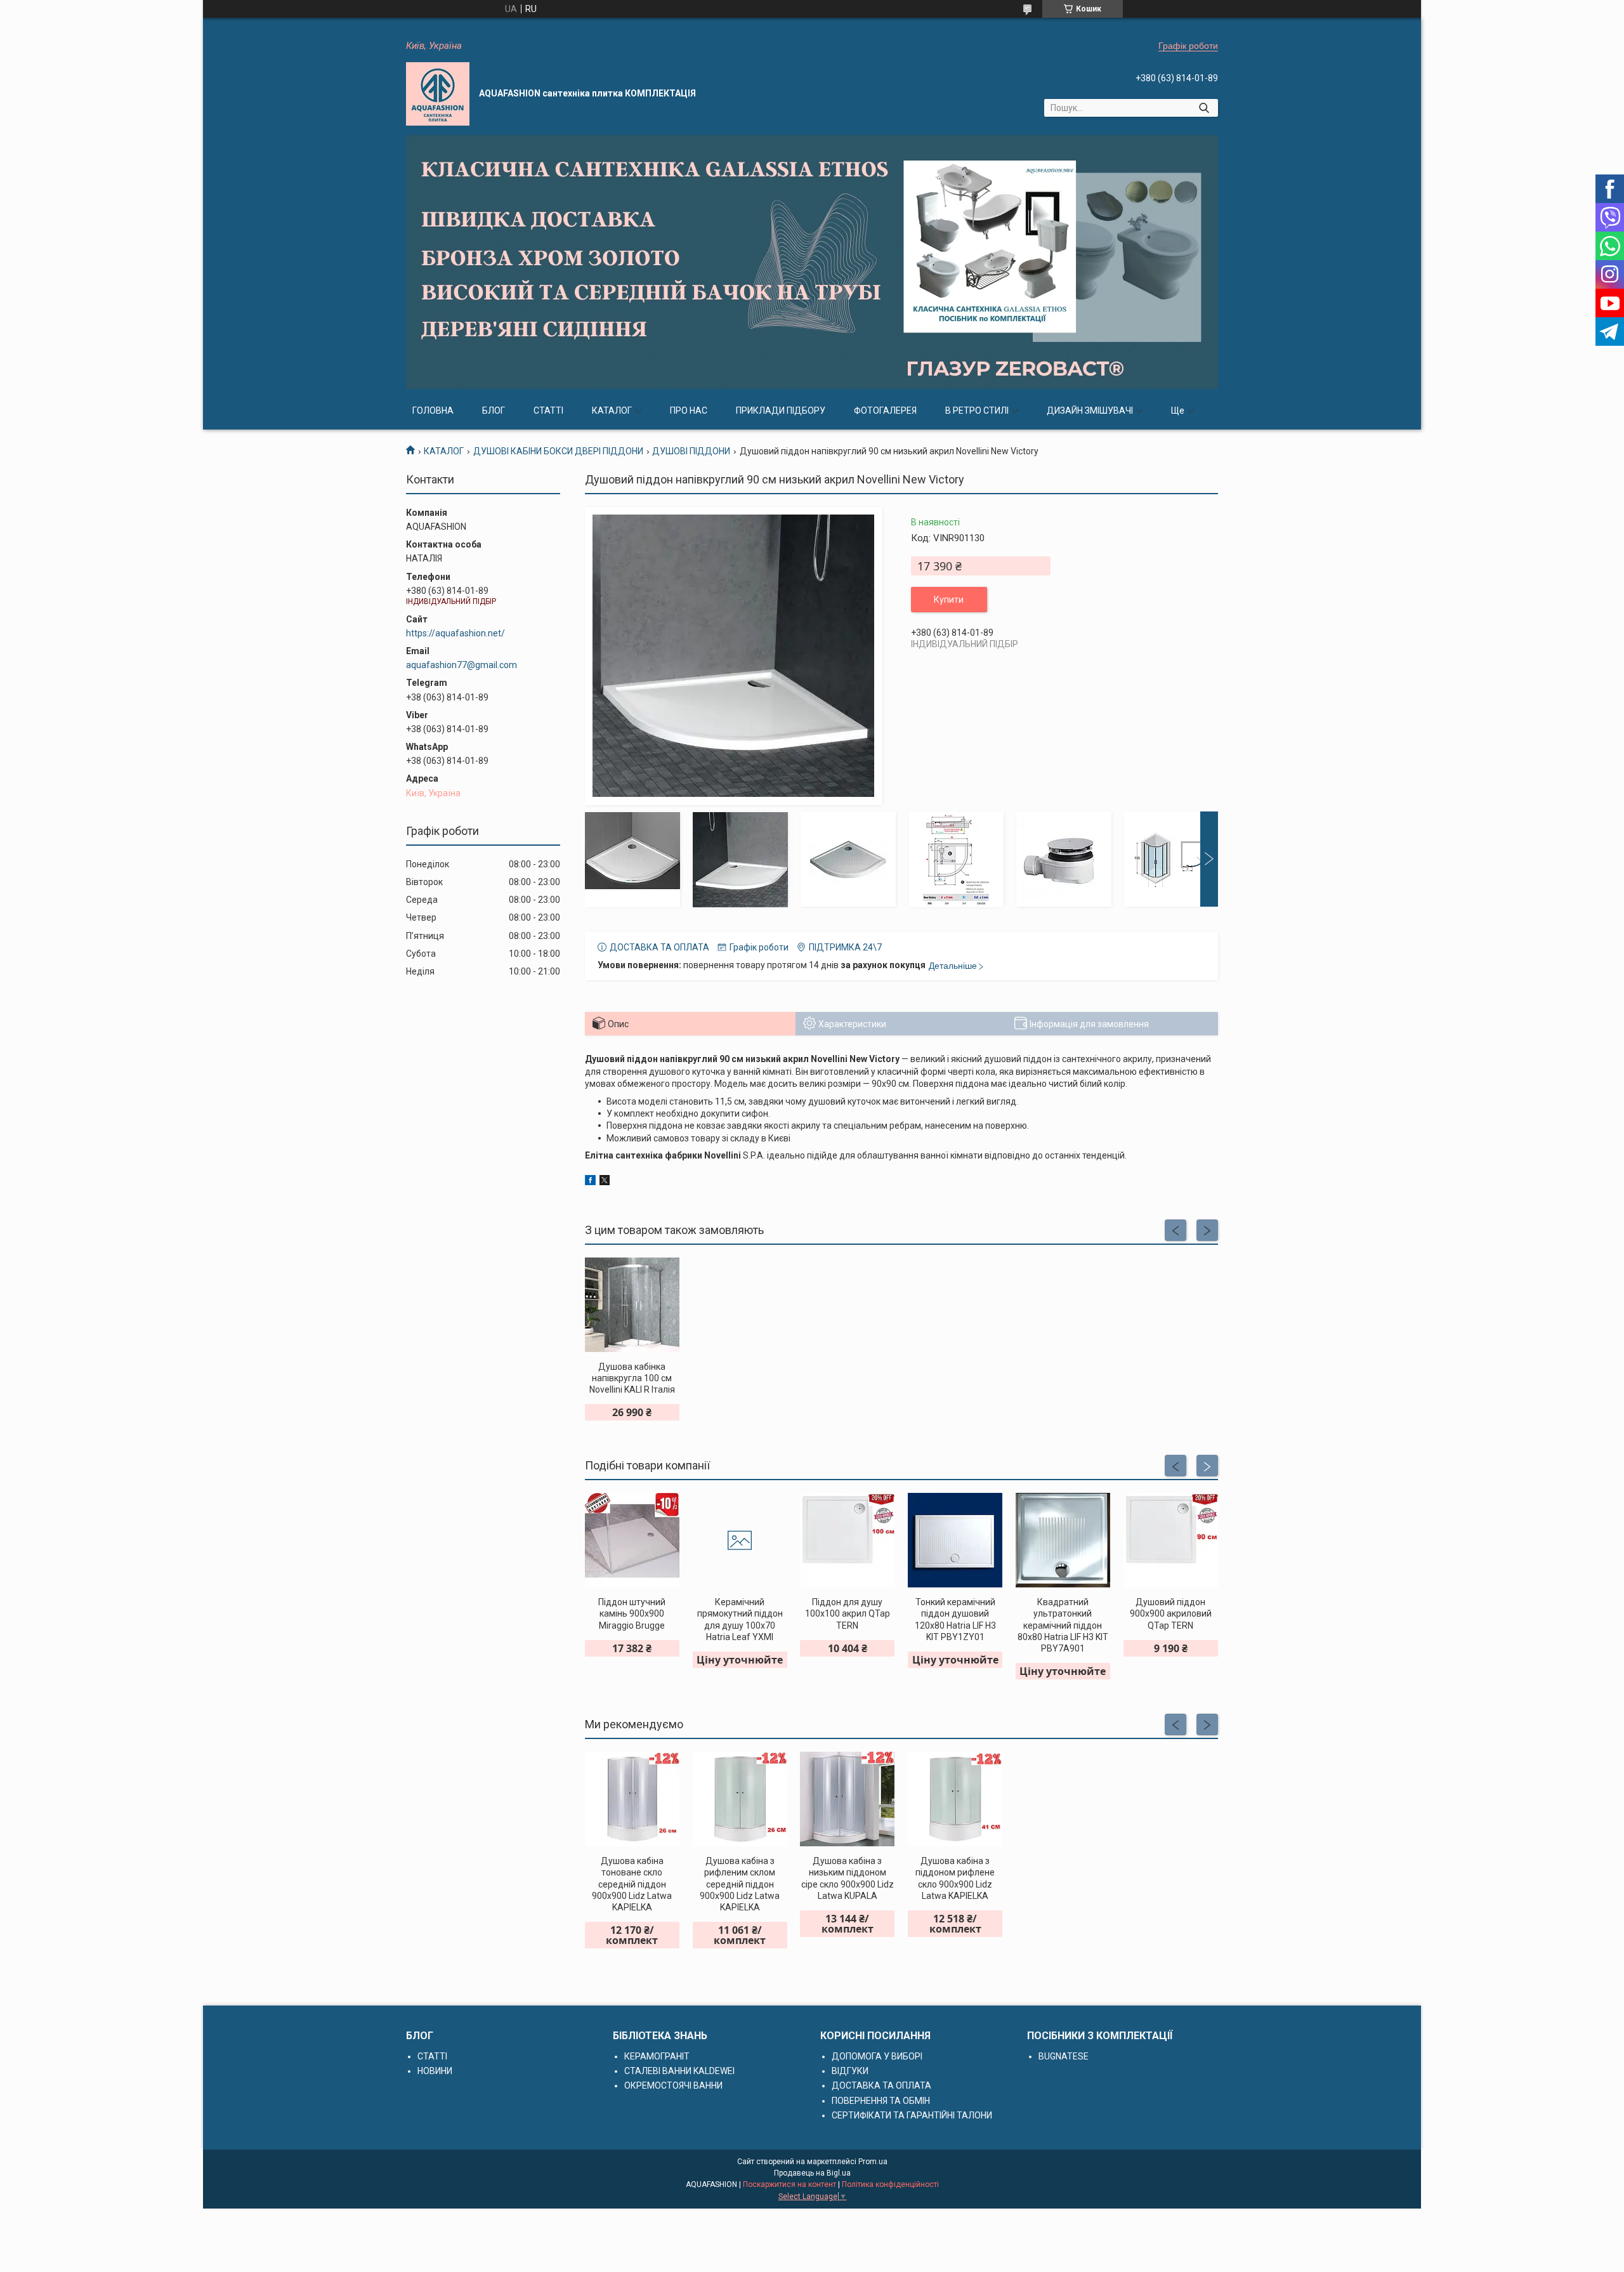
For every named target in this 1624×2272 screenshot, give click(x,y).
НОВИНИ (435, 2071)
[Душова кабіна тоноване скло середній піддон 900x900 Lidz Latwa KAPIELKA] (632, 1799)
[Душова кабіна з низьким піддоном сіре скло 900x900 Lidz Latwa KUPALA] (847, 1799)
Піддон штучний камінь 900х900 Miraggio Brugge (632, 1613)
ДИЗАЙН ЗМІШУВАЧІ (1090, 410)
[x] (605, 1182)
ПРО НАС (689, 410)
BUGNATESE (1064, 2056)
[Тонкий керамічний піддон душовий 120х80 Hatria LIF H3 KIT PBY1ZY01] (955, 1540)
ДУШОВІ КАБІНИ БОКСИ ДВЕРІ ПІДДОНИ (558, 451)
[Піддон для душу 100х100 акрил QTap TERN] (847, 1540)
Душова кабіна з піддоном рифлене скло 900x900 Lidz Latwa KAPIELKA (955, 1878)
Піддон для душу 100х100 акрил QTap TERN (848, 1613)
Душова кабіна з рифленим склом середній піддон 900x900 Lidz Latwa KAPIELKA (740, 1884)
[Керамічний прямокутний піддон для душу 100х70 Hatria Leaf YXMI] (740, 1540)
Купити (949, 600)
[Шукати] (1204, 108)
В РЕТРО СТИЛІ (977, 410)
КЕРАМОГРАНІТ (657, 2056)
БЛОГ (494, 410)
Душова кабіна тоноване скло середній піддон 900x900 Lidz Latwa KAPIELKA (632, 1884)
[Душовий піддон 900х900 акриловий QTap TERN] (1171, 1540)
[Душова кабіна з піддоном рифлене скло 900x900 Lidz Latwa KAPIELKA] (955, 1799)
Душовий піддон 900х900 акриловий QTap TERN (1171, 1613)
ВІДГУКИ (850, 2071)
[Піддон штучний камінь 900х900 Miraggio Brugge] (632, 1540)
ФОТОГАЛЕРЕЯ (885, 410)
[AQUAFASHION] (438, 94)
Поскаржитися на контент (789, 2184)
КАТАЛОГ (612, 410)
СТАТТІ (548, 410)
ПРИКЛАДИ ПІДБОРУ (781, 410)
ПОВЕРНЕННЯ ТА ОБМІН (881, 2101)
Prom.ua (873, 2162)
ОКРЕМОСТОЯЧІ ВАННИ (673, 2085)
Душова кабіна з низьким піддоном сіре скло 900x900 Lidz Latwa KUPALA (848, 1878)
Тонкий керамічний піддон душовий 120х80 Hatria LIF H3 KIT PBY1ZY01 (955, 1619)
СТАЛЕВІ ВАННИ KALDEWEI (679, 2071)
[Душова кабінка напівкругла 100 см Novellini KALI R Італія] (632, 1305)
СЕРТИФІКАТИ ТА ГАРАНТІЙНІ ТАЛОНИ (912, 2115)
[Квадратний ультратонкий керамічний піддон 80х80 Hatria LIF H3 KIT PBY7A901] (1063, 1540)
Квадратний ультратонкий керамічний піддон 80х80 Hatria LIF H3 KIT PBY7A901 (1063, 1625)
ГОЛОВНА (433, 410)
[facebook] (590, 1182)
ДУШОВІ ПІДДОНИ (691, 451)
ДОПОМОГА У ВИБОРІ (877, 2056)
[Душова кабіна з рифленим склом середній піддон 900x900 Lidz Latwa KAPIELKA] (740, 1799)
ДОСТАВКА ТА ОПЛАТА (881, 2085)
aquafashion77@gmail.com (462, 665)
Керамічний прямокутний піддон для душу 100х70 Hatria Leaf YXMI (740, 1619)
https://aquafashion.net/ (455, 633)
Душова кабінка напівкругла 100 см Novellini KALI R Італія (632, 1378)
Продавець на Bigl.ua (812, 2173)
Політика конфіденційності (890, 2184)
